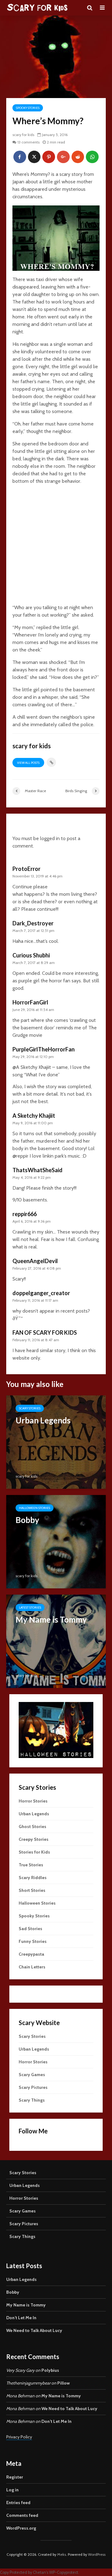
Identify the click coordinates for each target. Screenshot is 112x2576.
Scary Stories (30, 1408)
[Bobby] (56, 1541)
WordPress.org (21, 2528)
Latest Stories (30, 1608)
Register (15, 2477)
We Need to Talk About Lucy (34, 2330)
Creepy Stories (34, 1839)
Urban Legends (34, 1814)
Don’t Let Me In (21, 2318)
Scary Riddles (33, 1878)
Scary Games (32, 2075)
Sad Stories (30, 1929)
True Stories (31, 1865)
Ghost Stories (33, 1826)
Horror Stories (33, 1801)
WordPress (97, 2554)
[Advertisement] (56, 546)
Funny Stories (33, 1941)
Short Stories (32, 1890)
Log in (12, 2490)
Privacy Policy (19, 2437)
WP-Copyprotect (64, 2572)
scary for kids (23, 135)
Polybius (50, 2370)
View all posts (28, 763)
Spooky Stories (28, 108)
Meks (62, 2554)
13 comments (28, 142)
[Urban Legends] (56, 1442)
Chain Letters (32, 1967)
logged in (50, 838)
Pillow (63, 2383)
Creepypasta (31, 1954)
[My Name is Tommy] (56, 1641)
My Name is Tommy (26, 2305)
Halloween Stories (35, 1508)
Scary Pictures (33, 2087)
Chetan (40, 2572)
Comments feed (22, 2515)
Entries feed (18, 2503)
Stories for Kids (34, 1852)
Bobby (13, 2292)
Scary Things (32, 2100)
